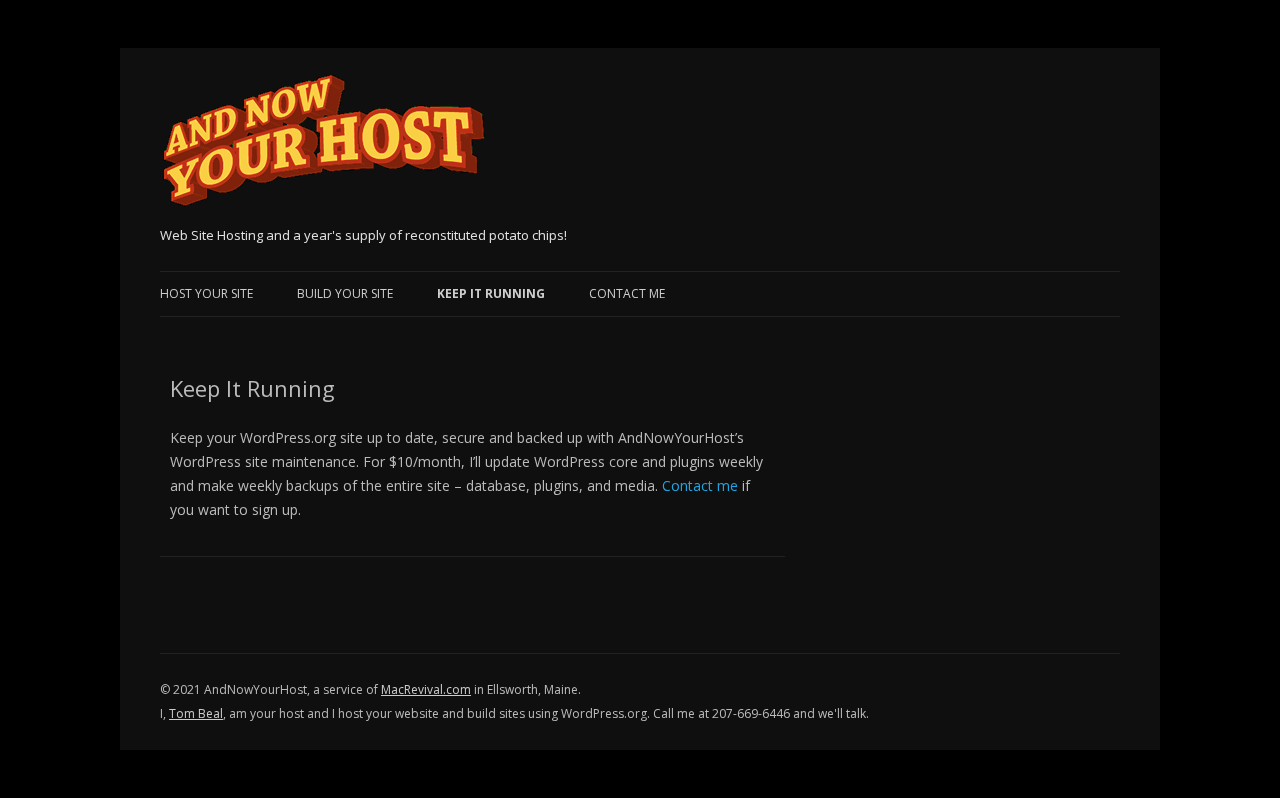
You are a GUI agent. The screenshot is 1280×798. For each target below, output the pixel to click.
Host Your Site (206, 293)
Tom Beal (196, 713)
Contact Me (627, 293)
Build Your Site (345, 293)
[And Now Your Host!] (323, 147)
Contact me (700, 485)
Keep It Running (491, 293)
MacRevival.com (426, 689)
